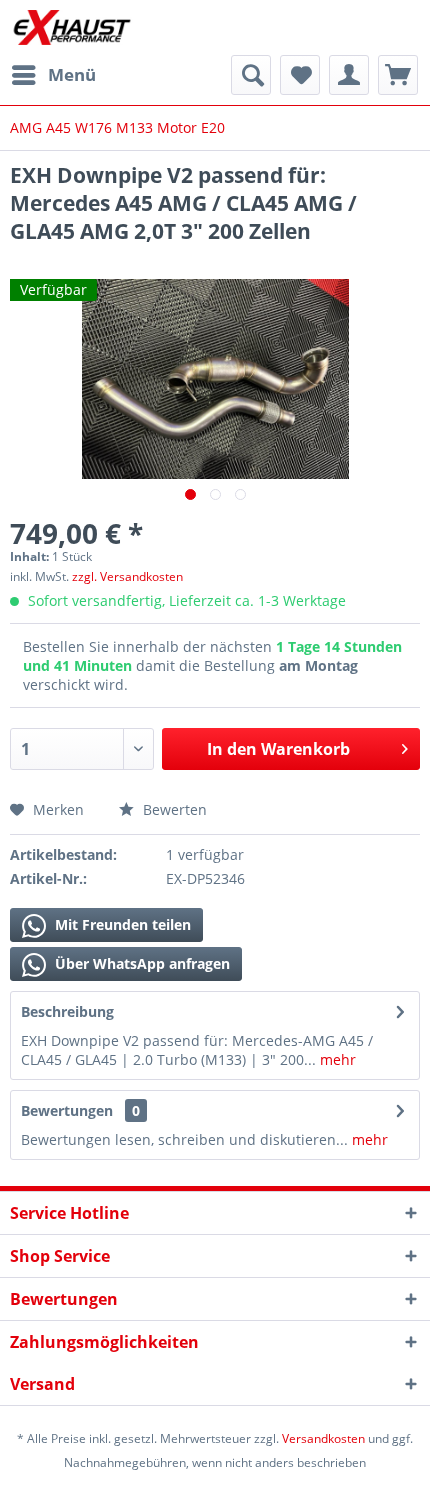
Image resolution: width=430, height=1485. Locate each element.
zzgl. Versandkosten (127, 576)
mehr (336, 1059)
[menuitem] (53, 75)
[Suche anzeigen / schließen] (251, 75)
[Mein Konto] (349, 75)
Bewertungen (67, 1110)
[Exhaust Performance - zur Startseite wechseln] (71, 27)
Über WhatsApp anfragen (140, 963)
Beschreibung (67, 1011)
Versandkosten (323, 1438)
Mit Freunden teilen (121, 924)
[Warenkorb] (398, 75)
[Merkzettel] (300, 75)
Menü (72, 74)
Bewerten (173, 809)
